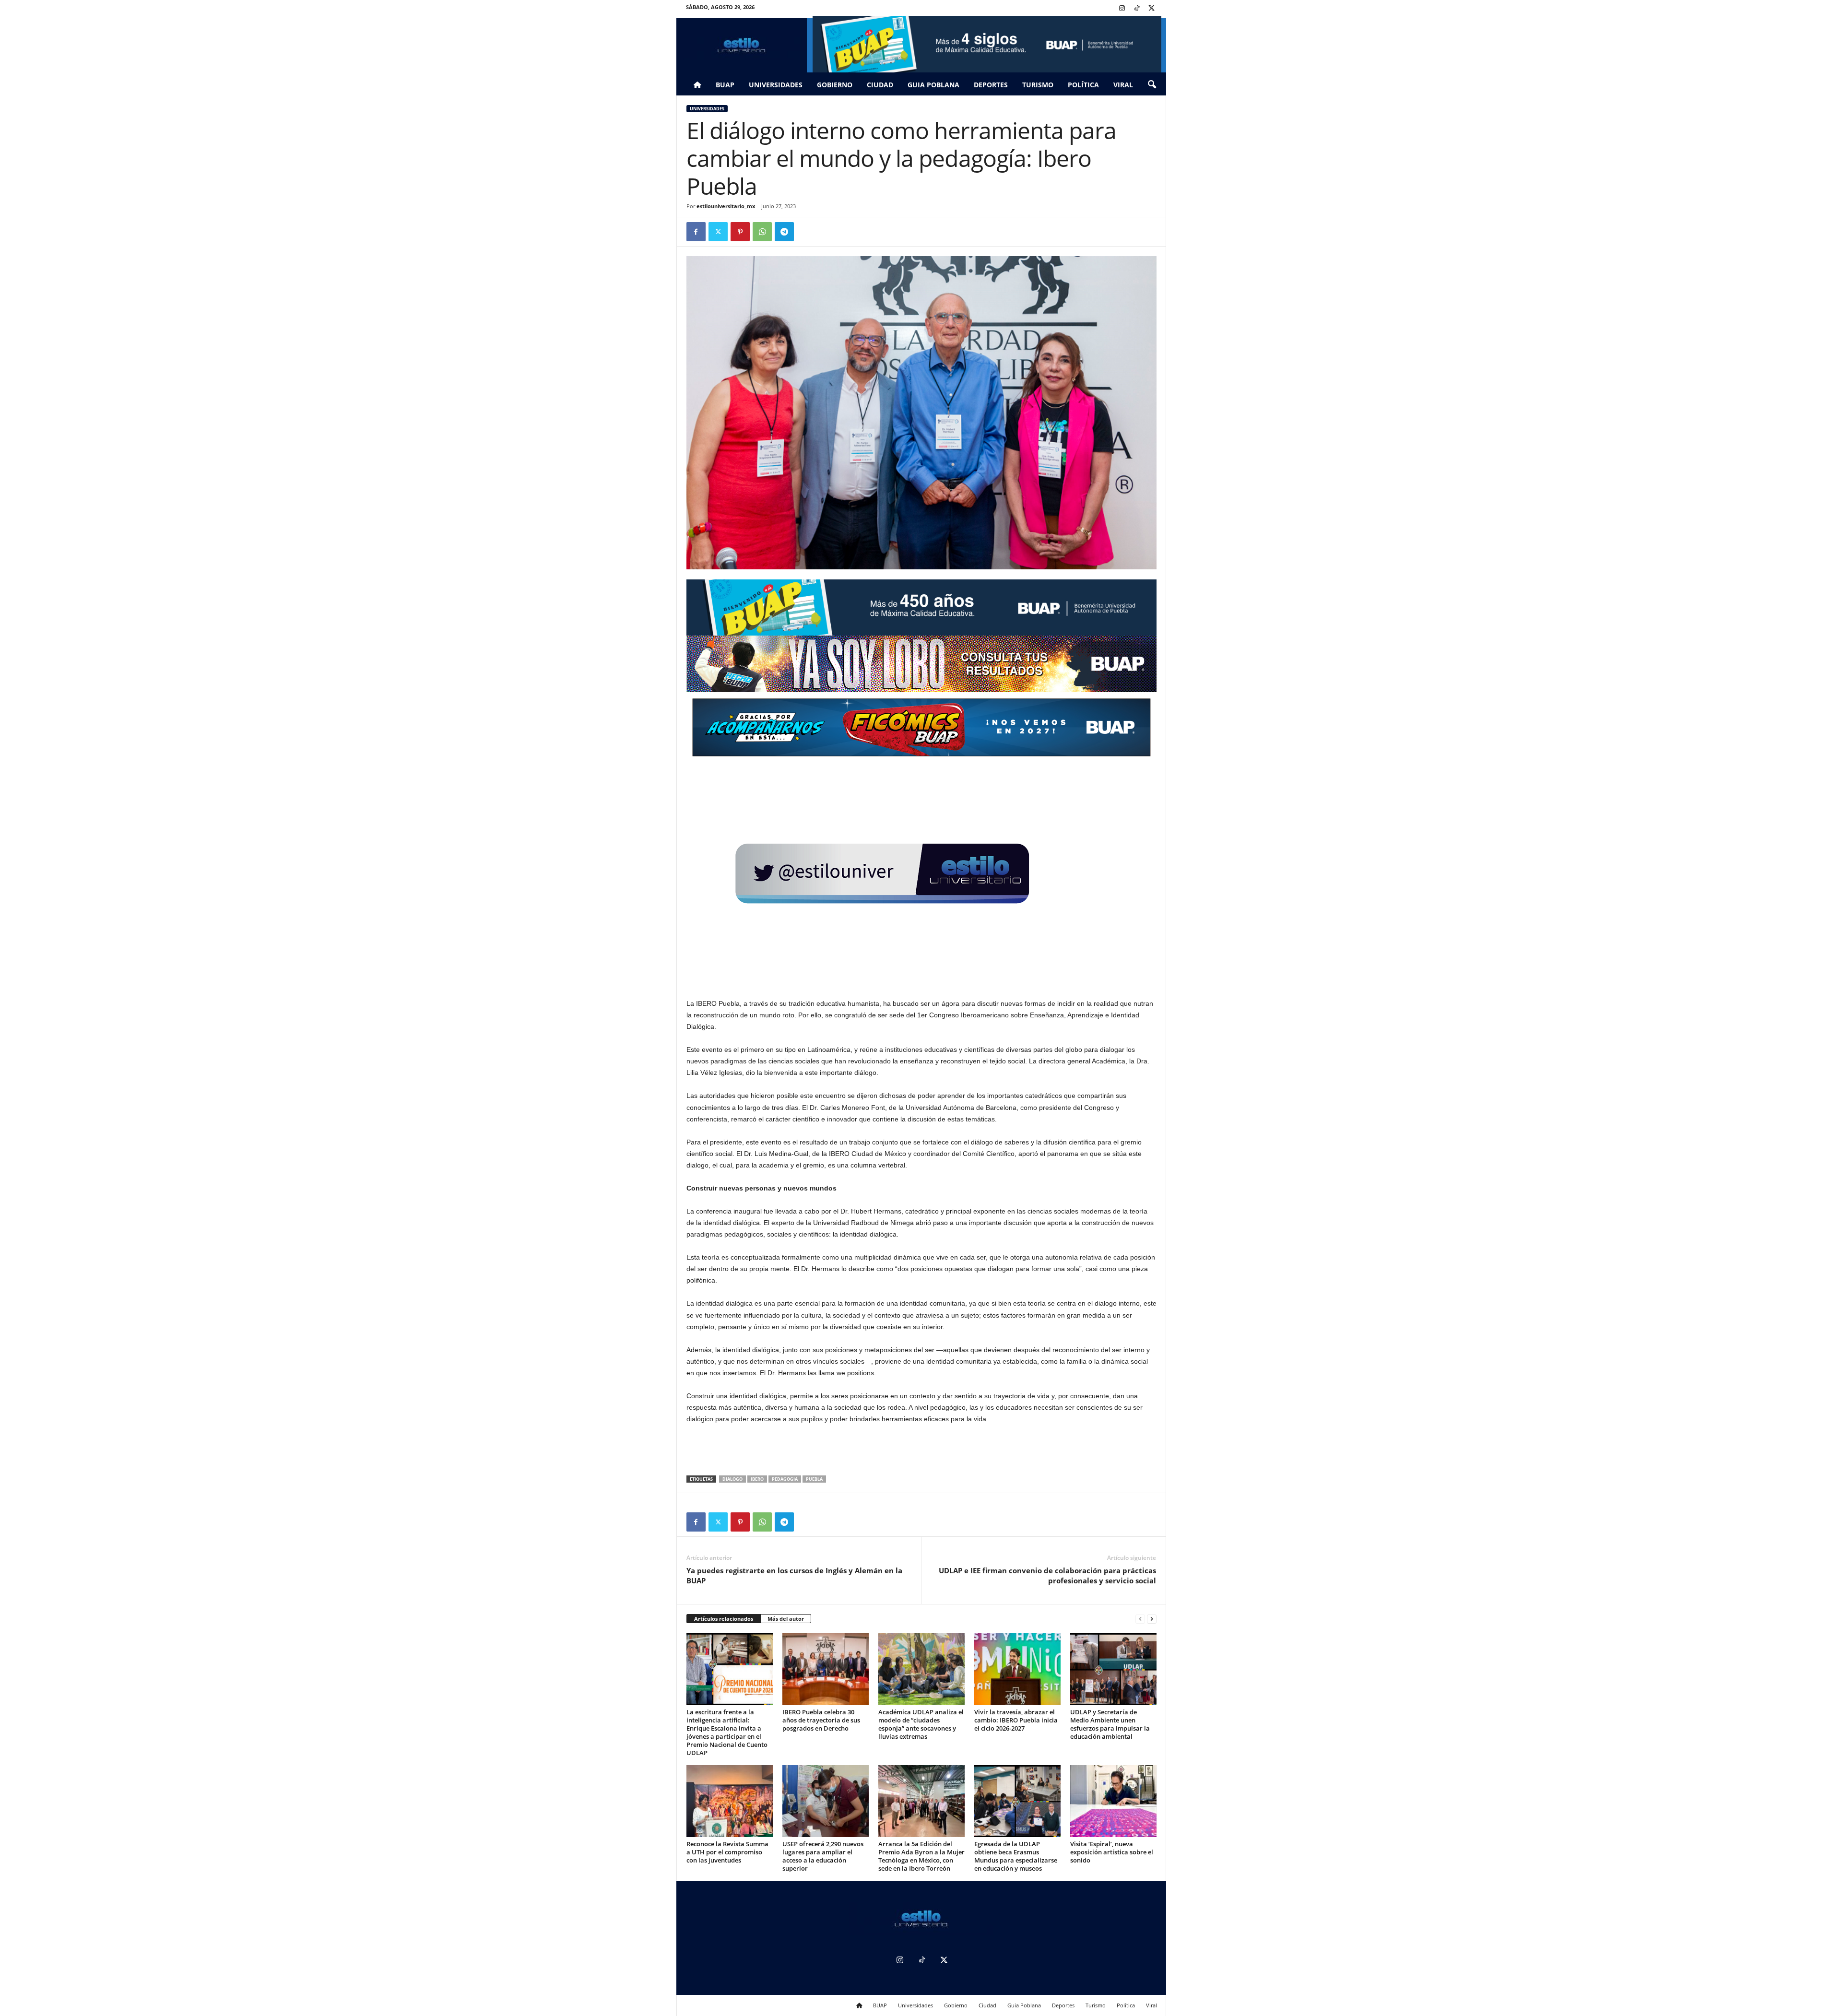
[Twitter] (1152, 9)
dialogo (732, 1479)
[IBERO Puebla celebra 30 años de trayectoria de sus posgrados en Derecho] (826, 1669)
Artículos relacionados (724, 1619)
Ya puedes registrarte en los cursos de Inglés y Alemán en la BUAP (794, 1575)
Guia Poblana (933, 85)
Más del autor (786, 1619)
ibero (757, 1479)
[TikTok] (1137, 9)
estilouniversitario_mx (726, 206)
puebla (814, 1479)
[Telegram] (784, 232)
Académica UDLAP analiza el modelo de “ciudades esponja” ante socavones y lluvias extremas (921, 1724)
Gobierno (835, 85)
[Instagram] (1122, 9)
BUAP (725, 85)
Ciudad (880, 85)
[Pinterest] (740, 232)
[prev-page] (1140, 1619)
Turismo (1038, 85)
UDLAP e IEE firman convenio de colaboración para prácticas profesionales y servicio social (1047, 1575)
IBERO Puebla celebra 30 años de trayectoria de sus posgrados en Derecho (821, 1720)
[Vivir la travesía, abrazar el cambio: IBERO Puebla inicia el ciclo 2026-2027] (1017, 1669)
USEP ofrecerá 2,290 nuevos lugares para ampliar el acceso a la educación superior (823, 1856)
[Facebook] (696, 232)
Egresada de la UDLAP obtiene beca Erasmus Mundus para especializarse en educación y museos (1016, 1856)
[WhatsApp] (762, 232)
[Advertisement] (921, 1450)
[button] (1152, 85)
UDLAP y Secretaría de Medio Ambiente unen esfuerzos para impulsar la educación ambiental (1110, 1724)
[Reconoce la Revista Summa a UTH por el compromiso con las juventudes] (730, 1801)
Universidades (776, 85)
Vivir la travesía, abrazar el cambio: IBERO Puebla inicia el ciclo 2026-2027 (1016, 1720)
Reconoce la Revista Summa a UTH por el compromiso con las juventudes (727, 1852)
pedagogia (785, 1479)
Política (1083, 85)
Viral (1123, 85)
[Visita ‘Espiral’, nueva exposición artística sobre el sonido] (1113, 1801)
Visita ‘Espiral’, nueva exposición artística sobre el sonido (1112, 1852)
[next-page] (1152, 1619)
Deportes (991, 85)
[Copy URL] (806, 232)
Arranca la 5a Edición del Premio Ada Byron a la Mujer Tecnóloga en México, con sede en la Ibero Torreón (921, 1856)
